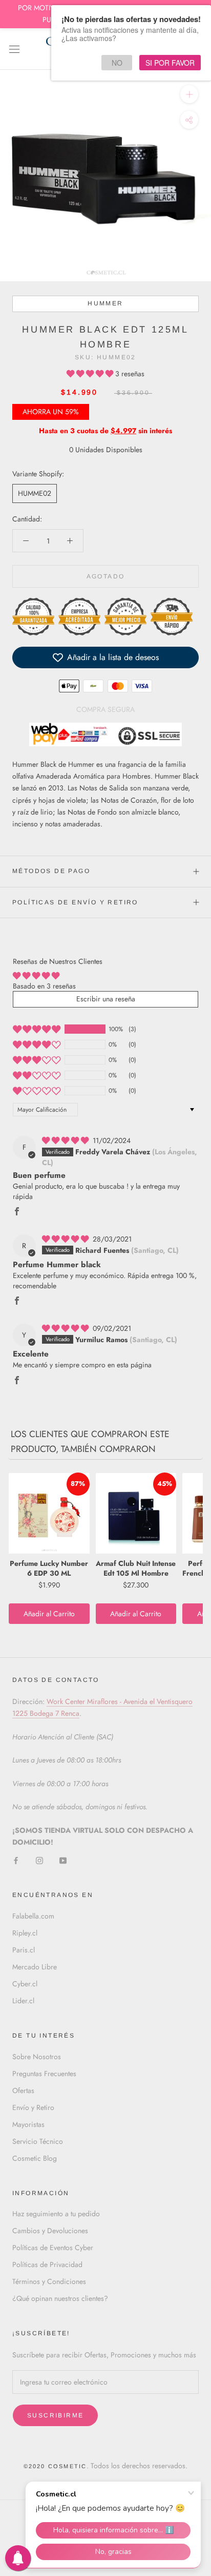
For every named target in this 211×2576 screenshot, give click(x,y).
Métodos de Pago (51, 871)
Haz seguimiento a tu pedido (56, 2214)
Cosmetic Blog (35, 2158)
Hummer (105, 303)
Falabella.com (33, 1916)
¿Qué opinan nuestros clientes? (60, 2298)
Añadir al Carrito (49, 1614)
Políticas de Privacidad (47, 2264)
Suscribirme (55, 2415)
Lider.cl (23, 2001)
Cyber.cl (25, 1984)
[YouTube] (63, 1860)
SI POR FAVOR (170, 63)
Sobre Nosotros (37, 2057)
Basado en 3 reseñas (44, 986)
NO (117, 63)
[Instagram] (39, 1860)
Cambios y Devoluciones (50, 2231)
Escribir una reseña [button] (106, 999)
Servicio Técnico (38, 2141)
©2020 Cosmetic (55, 2466)
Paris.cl (24, 1950)
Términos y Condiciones (49, 2281)
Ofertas (23, 2090)
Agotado (106, 576)
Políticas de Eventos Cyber (53, 2248)
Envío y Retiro (33, 2107)
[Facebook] (16, 1860)
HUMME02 (35, 493)
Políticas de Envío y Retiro (75, 902)
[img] (66, 1140)
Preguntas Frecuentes (44, 2074)
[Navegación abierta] (14, 49)
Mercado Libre (35, 1967)
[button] (91, 374)
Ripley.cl (25, 1933)
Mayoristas (28, 2124)
